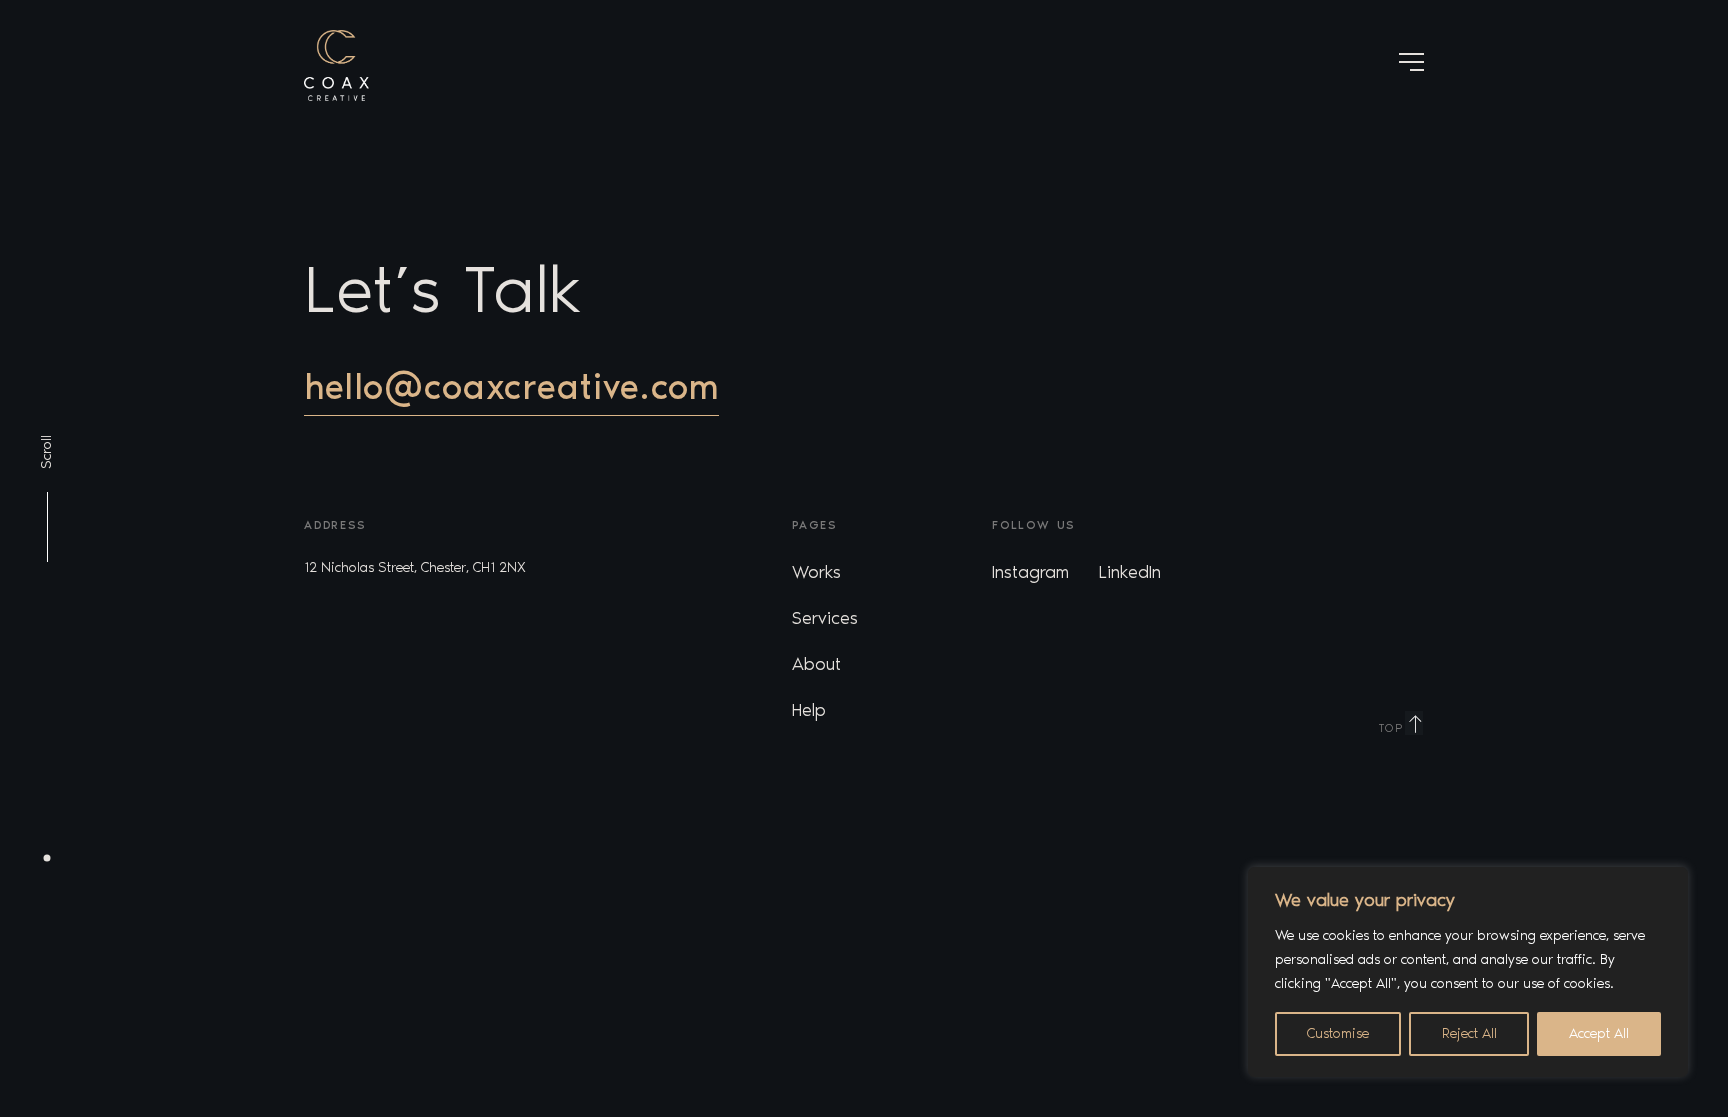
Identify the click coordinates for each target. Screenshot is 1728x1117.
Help (809, 710)
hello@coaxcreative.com (511, 386)
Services (825, 618)
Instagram (1030, 572)
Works (816, 572)
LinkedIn (1130, 572)
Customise (1338, 1033)
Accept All (1599, 1033)
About (816, 664)
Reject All (1469, 1033)
